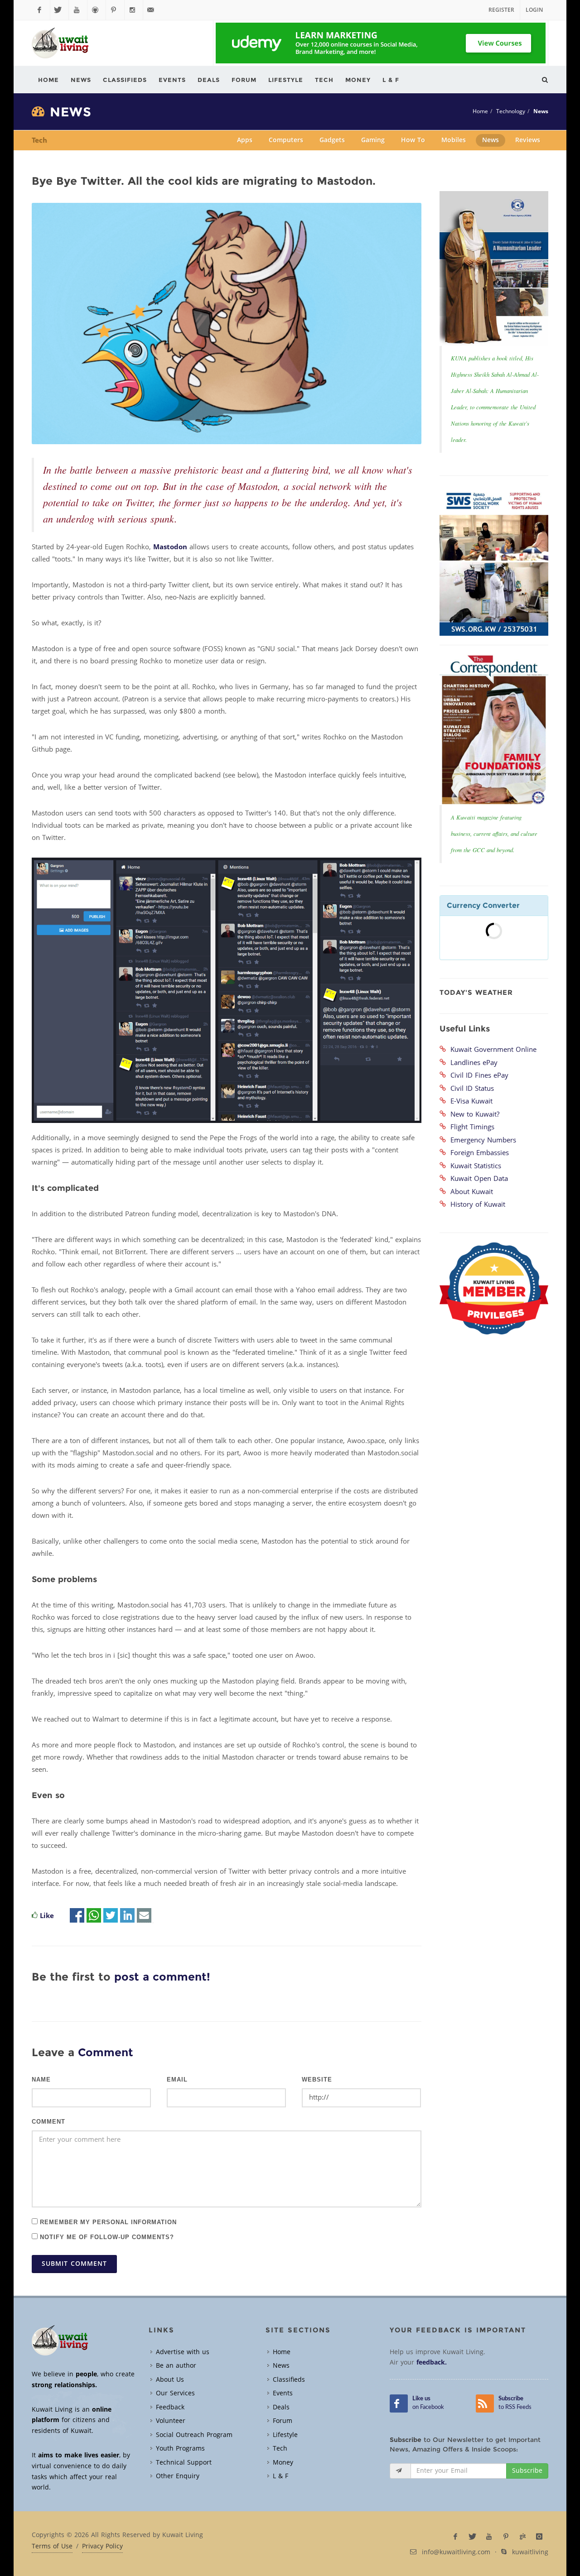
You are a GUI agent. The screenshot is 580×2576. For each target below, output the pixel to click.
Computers (286, 140)
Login (534, 10)
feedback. (432, 2363)
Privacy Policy (102, 2547)
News (541, 111)
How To (413, 140)
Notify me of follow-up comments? (106, 2237)
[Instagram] (134, 10)
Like (47, 1916)
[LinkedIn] (127, 1916)
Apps (245, 140)
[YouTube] (78, 10)
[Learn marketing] (381, 43)
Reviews (528, 140)
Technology (511, 111)
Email (177, 2080)
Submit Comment (74, 2264)
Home (480, 111)
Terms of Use (52, 2547)
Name (41, 2080)
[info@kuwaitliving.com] (152, 10)
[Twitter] (59, 10)
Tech (39, 140)
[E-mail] (144, 1916)
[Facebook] (41, 10)
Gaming (373, 140)
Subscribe (527, 2471)
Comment (48, 2122)
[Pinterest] (115, 10)
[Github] (97, 10)
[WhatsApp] (94, 1916)
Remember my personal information (107, 2222)
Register (501, 10)
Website (317, 2080)
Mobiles (454, 140)
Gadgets (332, 140)
